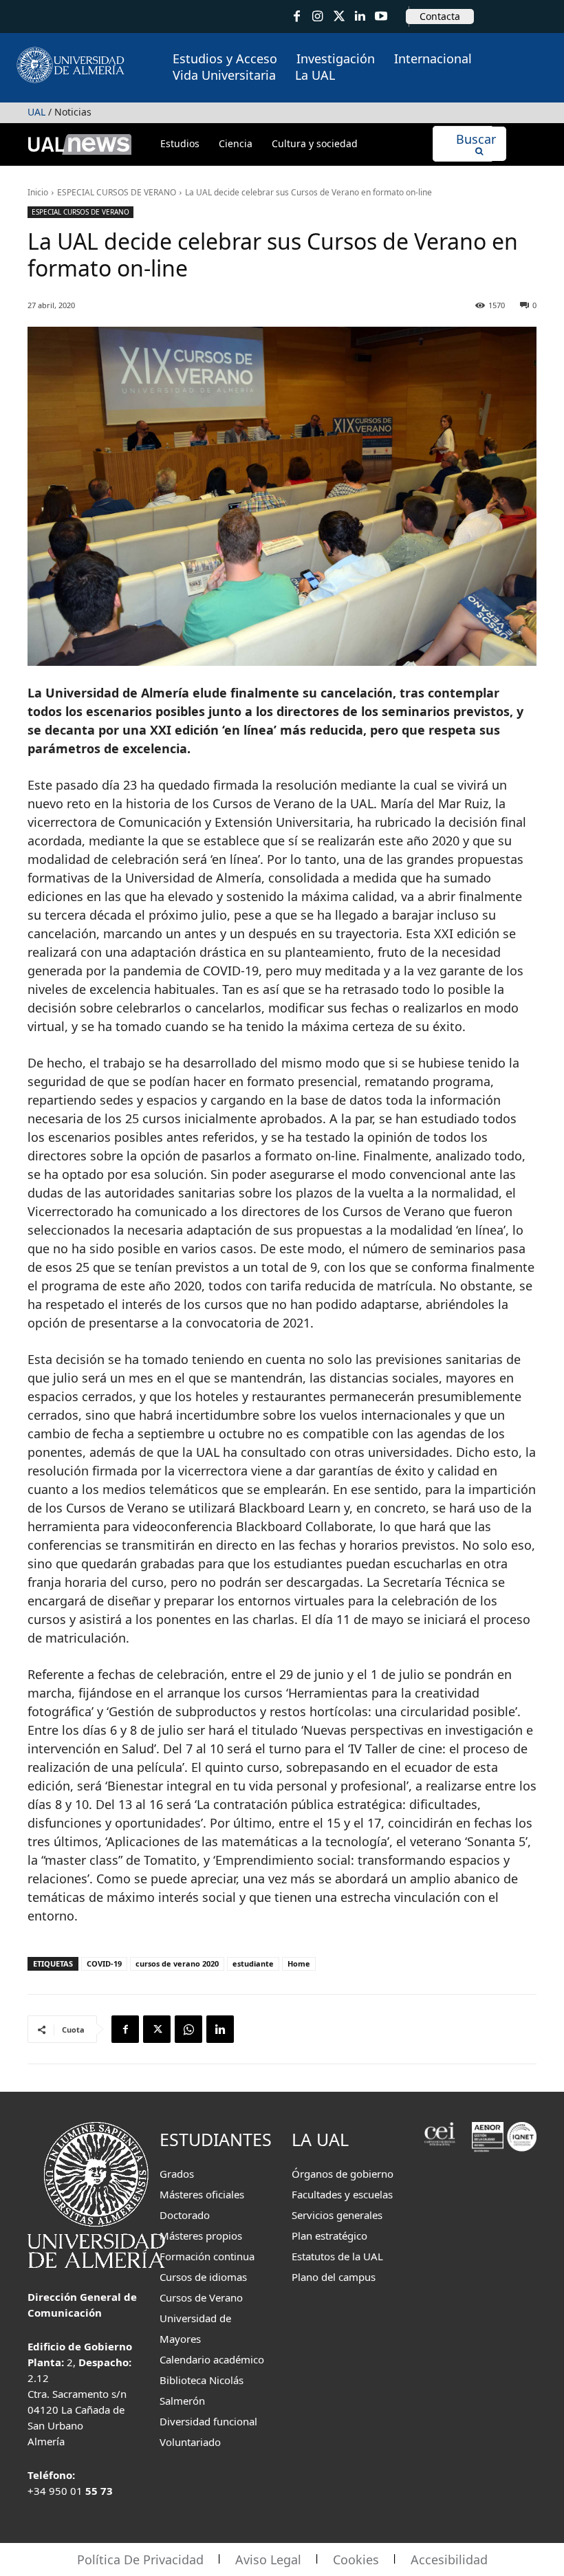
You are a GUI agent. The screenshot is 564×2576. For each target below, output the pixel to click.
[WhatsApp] (188, 2029)
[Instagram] (318, 17)
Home (299, 1963)
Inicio (38, 192)
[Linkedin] (220, 2029)
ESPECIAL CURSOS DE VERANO (117, 192)
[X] (157, 2029)
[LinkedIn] (360, 17)
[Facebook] (297, 17)
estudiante (253, 1963)
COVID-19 (104, 1963)
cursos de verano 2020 (177, 1963)
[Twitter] (339, 17)
